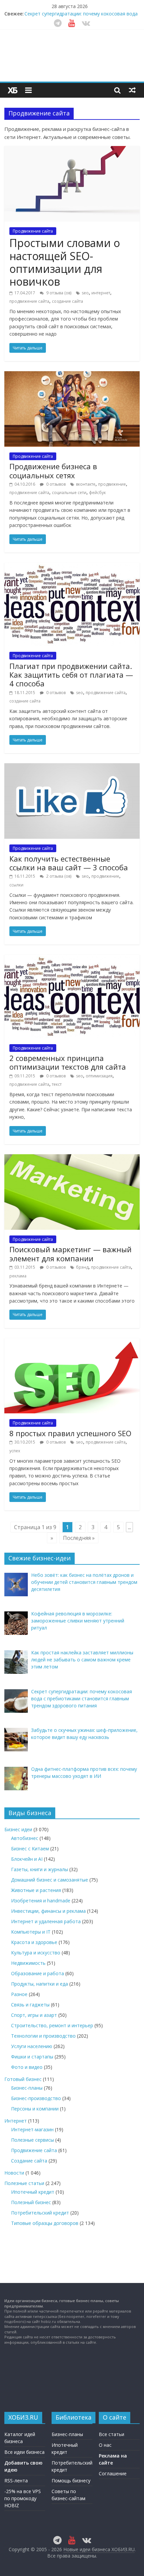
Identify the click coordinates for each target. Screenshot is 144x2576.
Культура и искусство (36, 1953)
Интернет (16, 2121)
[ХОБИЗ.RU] (13, 90)
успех (15, 1451)
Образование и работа (38, 1973)
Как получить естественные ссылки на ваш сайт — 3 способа (69, 863)
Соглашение (113, 2473)
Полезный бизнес (31, 2202)
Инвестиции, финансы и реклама (48, 1911)
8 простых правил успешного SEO (70, 1433)
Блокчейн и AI (27, 1859)
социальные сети (69, 493)
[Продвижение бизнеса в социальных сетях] (72, 375)
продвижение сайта (29, 301)
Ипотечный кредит (33, 2192)
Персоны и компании (35, 2109)
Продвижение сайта (33, 231)
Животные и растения (36, 1890)
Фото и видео (27, 2067)
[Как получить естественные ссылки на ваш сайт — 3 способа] (72, 767)
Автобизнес (25, 1838)
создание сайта (67, 301)
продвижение (112, 484)
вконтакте (86, 484)
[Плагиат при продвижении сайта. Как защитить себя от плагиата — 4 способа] (72, 567)
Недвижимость (28, 1963)
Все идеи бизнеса (24, 2452)
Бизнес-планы (27, 2088)
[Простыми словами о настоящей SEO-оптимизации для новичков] (72, 150)
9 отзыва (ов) (58, 293)
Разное (19, 1994)
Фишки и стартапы (32, 2057)
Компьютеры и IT (31, 1932)
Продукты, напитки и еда (40, 1984)
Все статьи (112, 2434)
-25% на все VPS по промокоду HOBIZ (23, 2498)
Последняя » (79, 1538)
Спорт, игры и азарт (34, 2015)
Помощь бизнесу (71, 2481)
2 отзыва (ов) (58, 876)
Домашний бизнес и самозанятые (50, 1880)
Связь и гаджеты (30, 2005)
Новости (14, 2173)
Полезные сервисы (32, 2140)
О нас (105, 2445)
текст (57, 1084)
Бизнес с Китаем (30, 1849)
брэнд (82, 1267)
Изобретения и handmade (41, 1901)
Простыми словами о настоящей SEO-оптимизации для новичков (65, 262)
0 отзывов (55, 484)
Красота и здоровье (34, 1942)
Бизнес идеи (18, 1829)
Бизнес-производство (36, 2098)
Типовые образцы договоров (45, 2223)
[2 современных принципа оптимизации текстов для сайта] (72, 959)
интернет (101, 293)
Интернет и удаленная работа (46, 1921)
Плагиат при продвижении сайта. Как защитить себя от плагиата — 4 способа (71, 675)
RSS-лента (16, 2481)
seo (85, 293)
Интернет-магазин (32, 2129)
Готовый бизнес (23, 2079)
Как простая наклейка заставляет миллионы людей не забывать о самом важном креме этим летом (80, 14)
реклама (18, 1276)
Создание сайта (29, 2161)
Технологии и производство (43, 2036)
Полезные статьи (24, 2183)
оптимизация (99, 1076)
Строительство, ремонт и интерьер (52, 2025)
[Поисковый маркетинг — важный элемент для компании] (72, 1158)
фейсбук (97, 493)
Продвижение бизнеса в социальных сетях (53, 471)
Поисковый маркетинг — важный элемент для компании (70, 1254)
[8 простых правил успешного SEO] (72, 1342)
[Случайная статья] (132, 90)
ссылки (16, 885)
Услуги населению (32, 2046)
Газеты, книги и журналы (40, 1869)
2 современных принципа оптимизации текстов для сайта (68, 1062)
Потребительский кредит (40, 2213)
